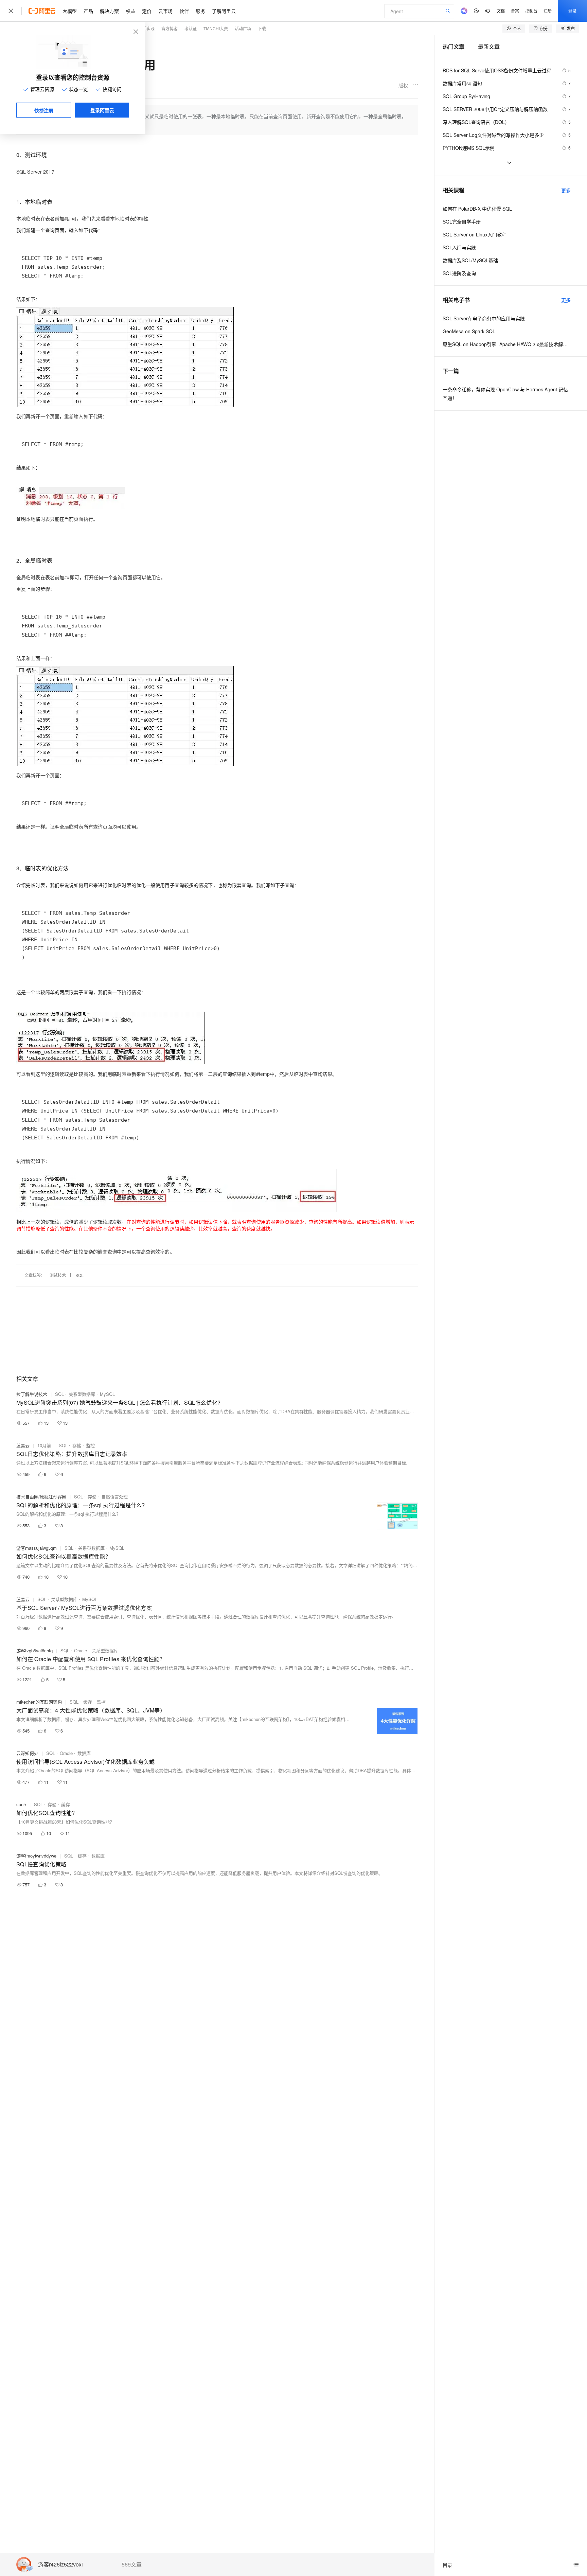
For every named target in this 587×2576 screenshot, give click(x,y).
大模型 (70, 11)
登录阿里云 (102, 110)
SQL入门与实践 (459, 247)
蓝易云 (23, 1445)
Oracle (81, 1650)
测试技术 (58, 1275)
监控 (90, 1445)
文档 (501, 11)
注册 (548, 11)
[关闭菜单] (11, 11)
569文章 (132, 2564)
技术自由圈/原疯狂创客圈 (41, 1497)
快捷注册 (44, 110)
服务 (200, 11)
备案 (515, 11)
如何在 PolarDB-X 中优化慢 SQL (477, 209)
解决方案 (109, 11)
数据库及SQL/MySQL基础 (470, 260)
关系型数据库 (82, 1394)
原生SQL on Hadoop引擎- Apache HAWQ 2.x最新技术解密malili (507, 344)
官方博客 (170, 28)
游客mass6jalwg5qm (37, 1548)
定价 (147, 11)
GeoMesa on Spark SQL (469, 331)
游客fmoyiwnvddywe (36, 1856)
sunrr (21, 1804)
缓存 (88, 1702)
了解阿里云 (224, 11)
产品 (88, 11)
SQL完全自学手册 (462, 221)
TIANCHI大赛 (216, 28)
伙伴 (184, 11)
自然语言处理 (114, 1497)
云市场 (165, 11)
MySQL (107, 1394)
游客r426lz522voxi (60, 2565)
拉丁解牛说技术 (32, 1394)
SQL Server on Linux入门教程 (475, 234)
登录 (572, 11)
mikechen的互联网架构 (39, 1702)
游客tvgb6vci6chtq (34, 1650)
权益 (130, 11)
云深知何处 (27, 1753)
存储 (77, 1445)
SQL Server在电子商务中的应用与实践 (484, 318)
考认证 (191, 28)
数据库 (84, 1753)
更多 (566, 190)
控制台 (531, 11)
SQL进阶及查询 (459, 273)
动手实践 (146, 28)
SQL (79, 1275)
